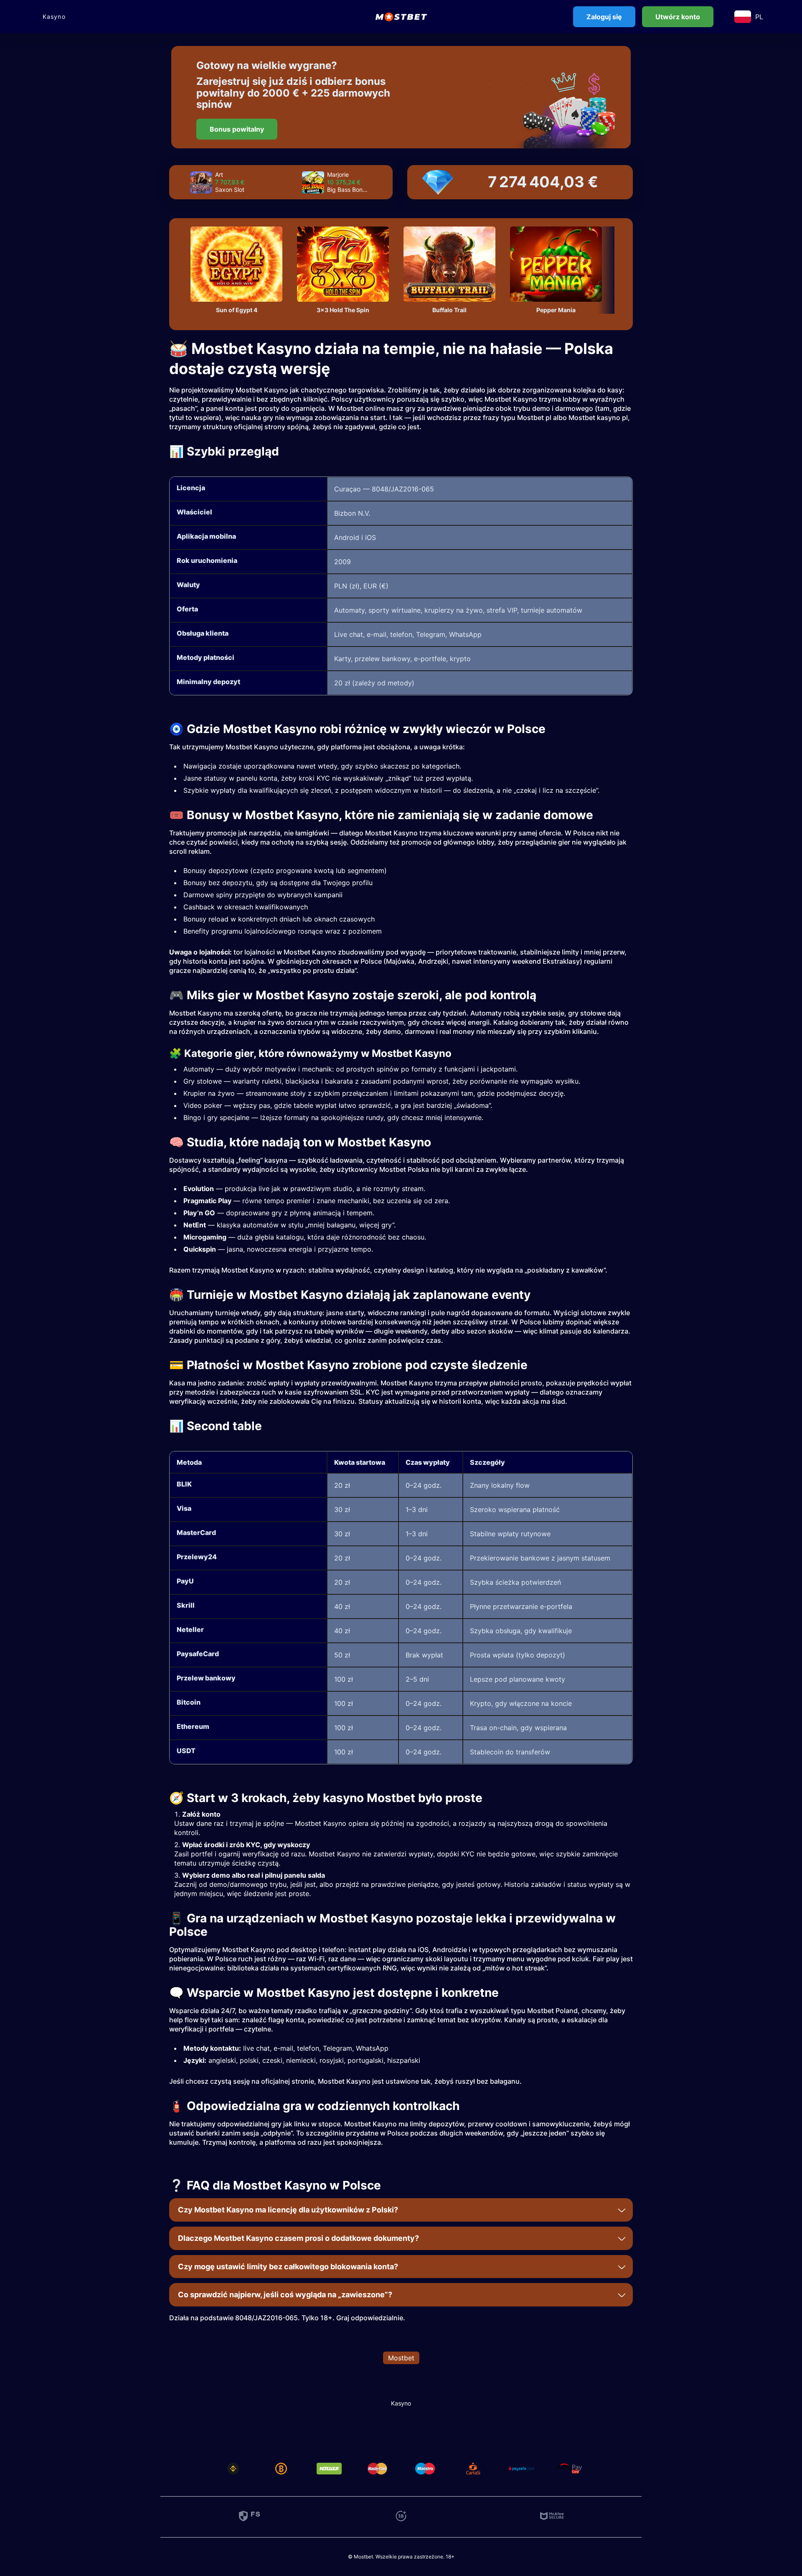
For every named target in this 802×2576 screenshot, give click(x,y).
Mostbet (401, 2358)
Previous (180, 182)
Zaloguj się (604, 17)
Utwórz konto (678, 17)
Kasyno (54, 17)
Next (381, 182)
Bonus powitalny (237, 129)
